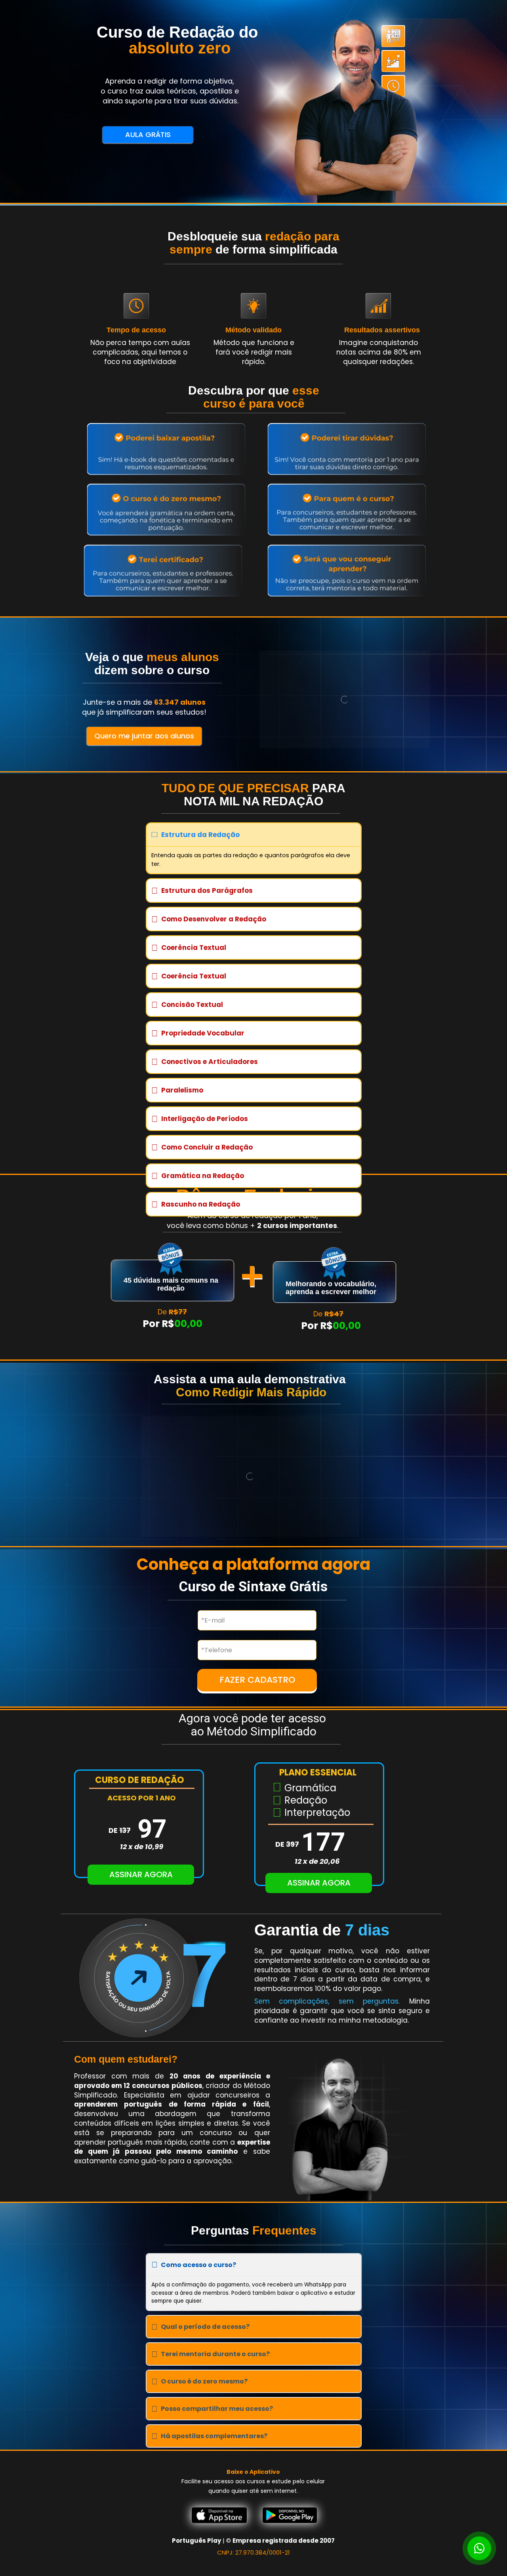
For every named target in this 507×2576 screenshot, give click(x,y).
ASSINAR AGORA (141, 1874)
